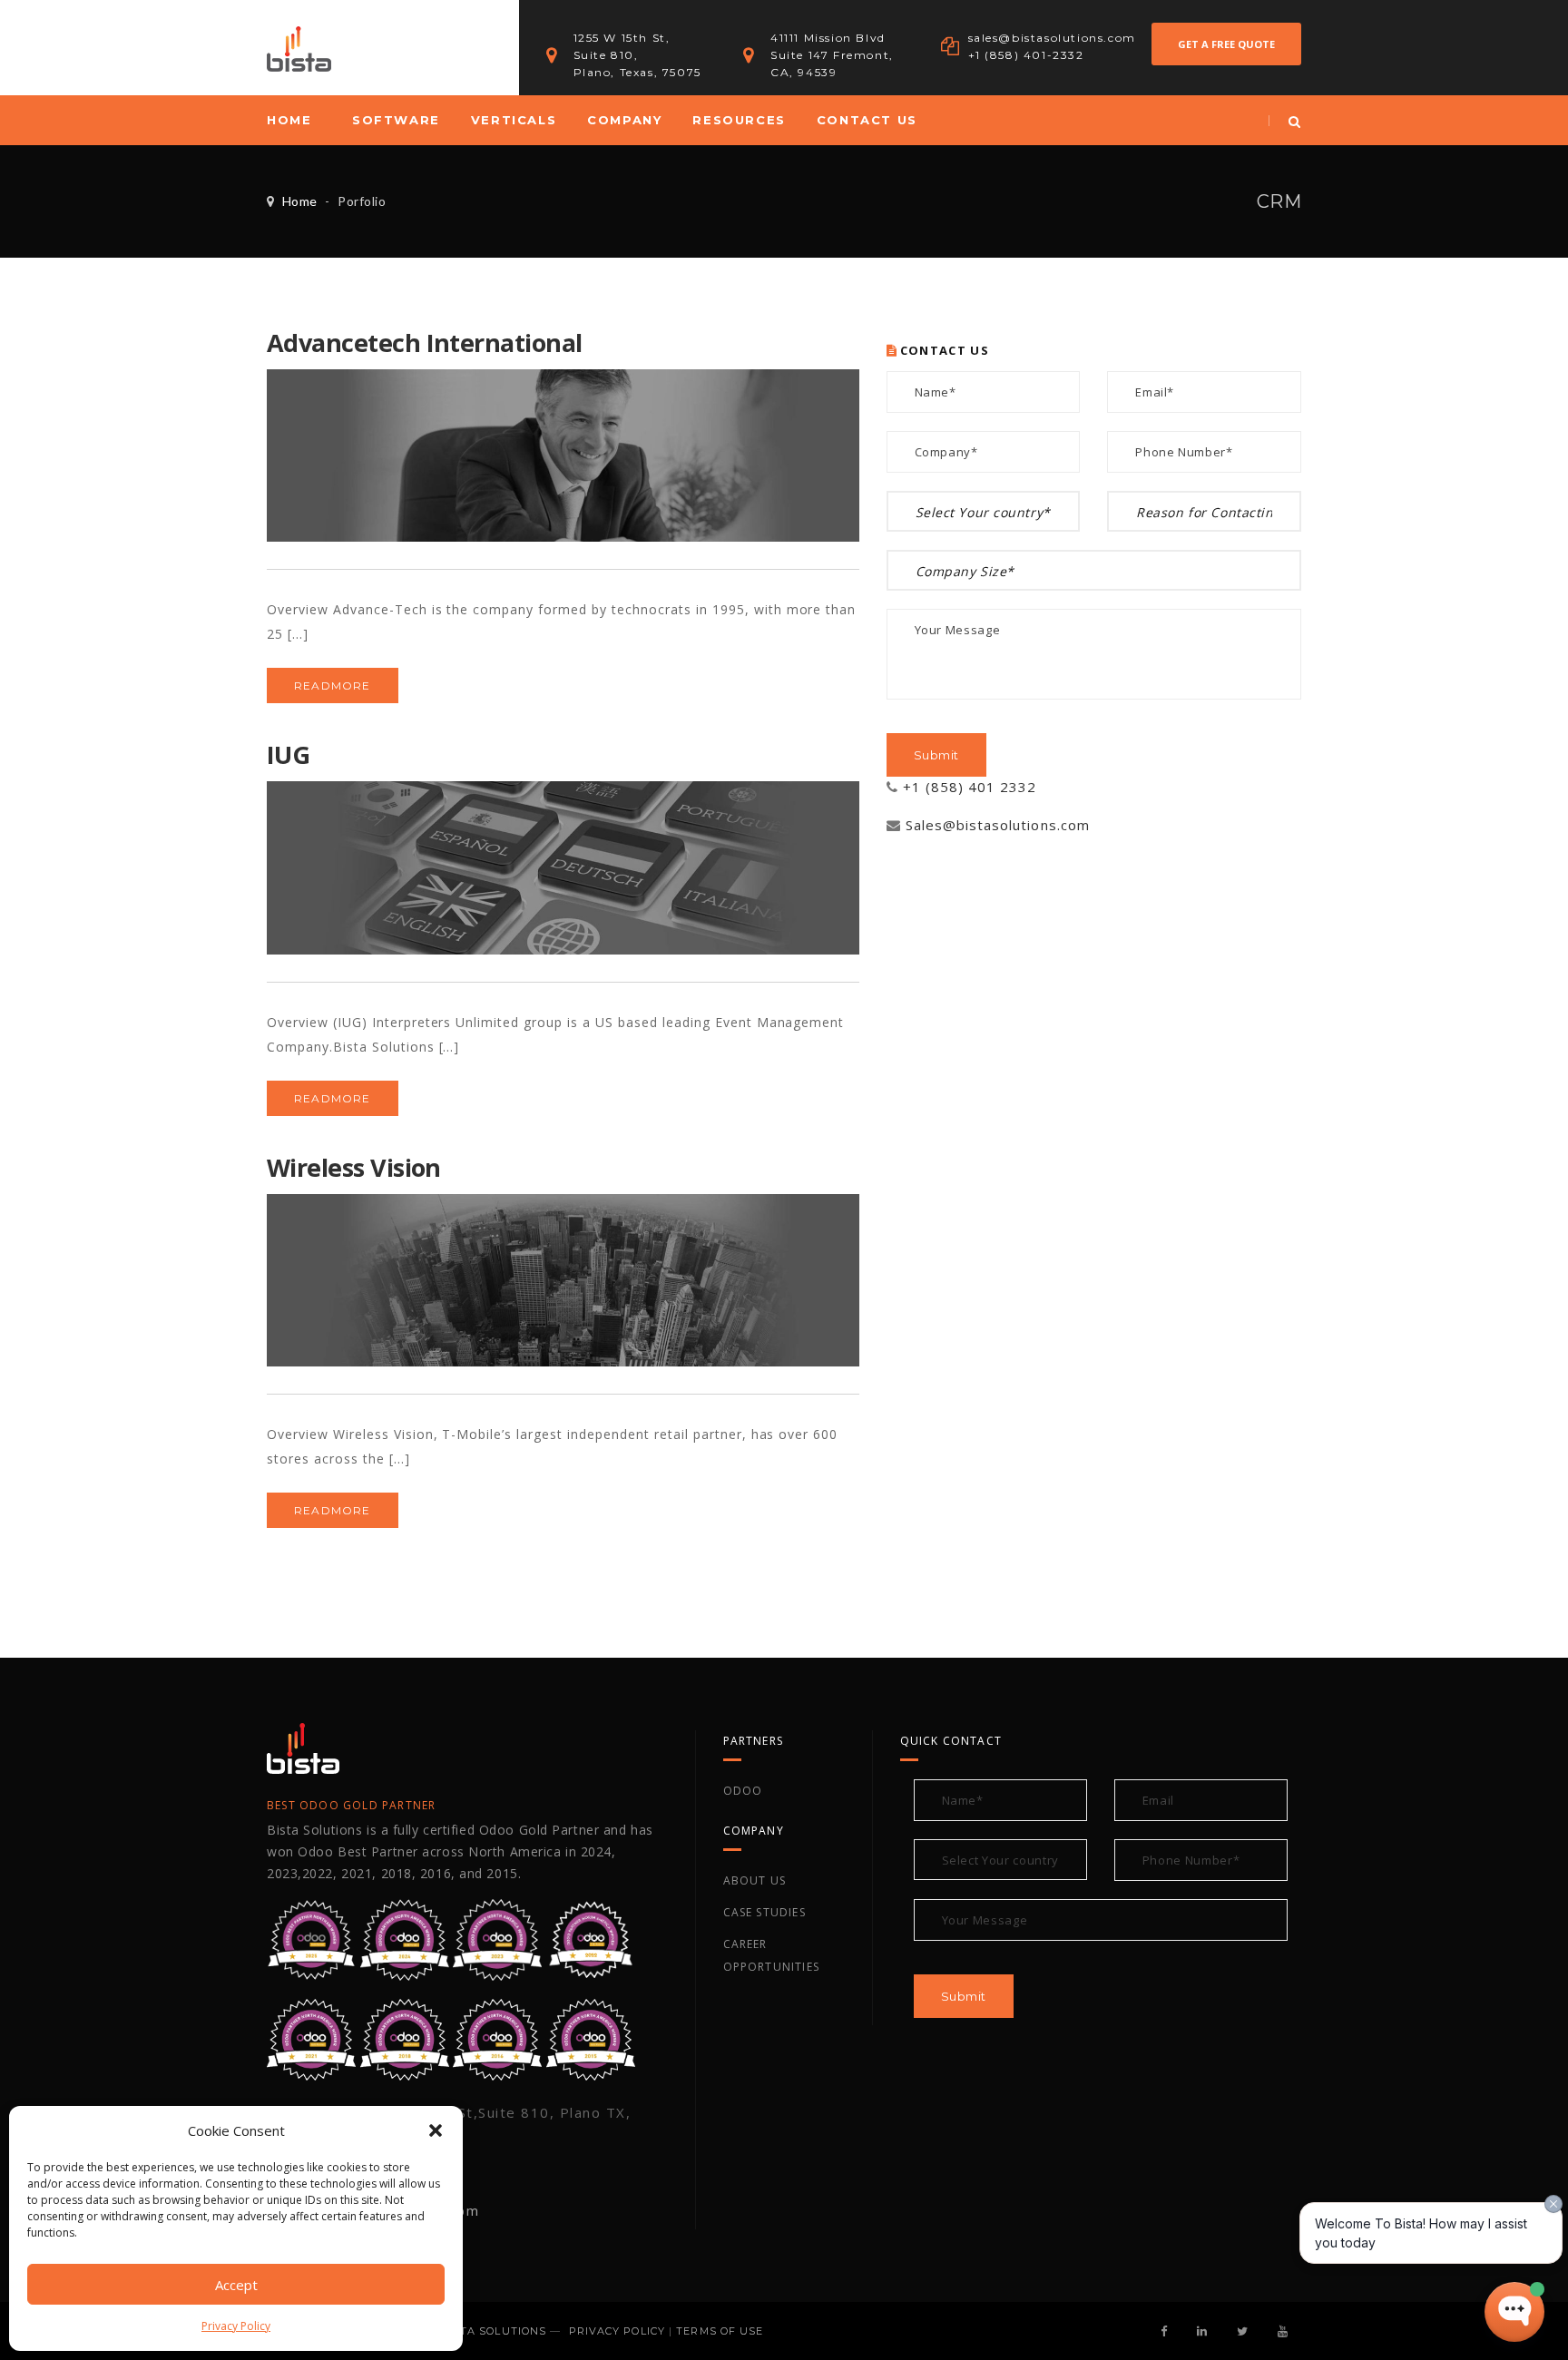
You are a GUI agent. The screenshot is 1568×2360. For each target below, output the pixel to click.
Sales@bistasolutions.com (998, 825)
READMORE (333, 685)
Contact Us (867, 120)
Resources (739, 120)
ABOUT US (755, 1880)
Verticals (514, 120)
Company (624, 120)
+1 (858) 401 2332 (970, 787)
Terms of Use (720, 2331)
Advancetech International (425, 343)
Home (289, 120)
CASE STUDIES (764, 1912)
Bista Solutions (494, 2331)
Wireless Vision (354, 1167)
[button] (436, 2130)
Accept (236, 2285)
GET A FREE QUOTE (1226, 44)
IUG (288, 754)
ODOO (743, 1791)
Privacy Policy (236, 2326)
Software (396, 120)
